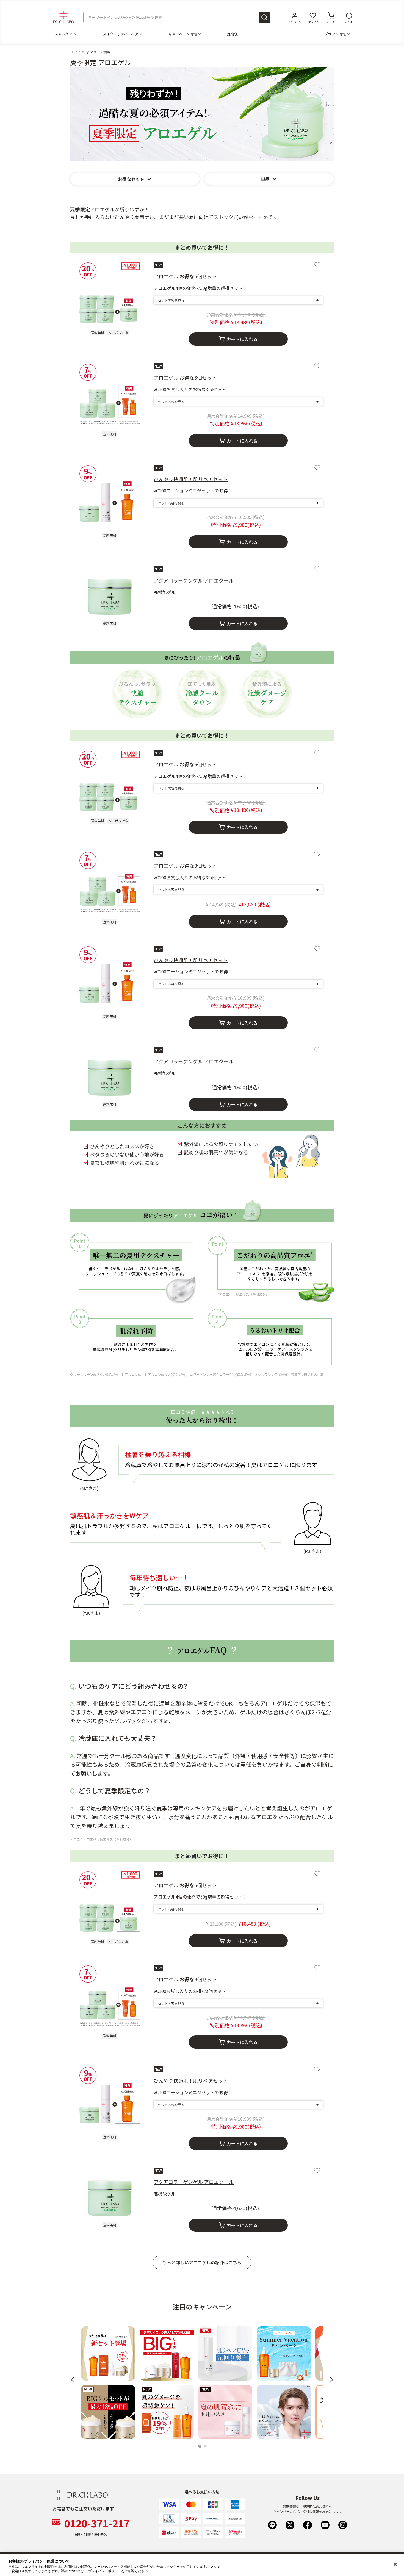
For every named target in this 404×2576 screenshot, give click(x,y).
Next (330, 2380)
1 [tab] (200, 2447)
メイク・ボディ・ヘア (121, 34)
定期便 (232, 34)
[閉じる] (395, 2564)
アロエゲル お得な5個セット (185, 276)
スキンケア (64, 34)
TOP (74, 52)
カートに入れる (242, 339)
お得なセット (131, 179)
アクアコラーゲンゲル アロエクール (194, 580)
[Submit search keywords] (264, 17)
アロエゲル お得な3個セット (185, 377)
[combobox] (177, 17)
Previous (74, 2380)
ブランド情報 (335, 34)
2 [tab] (206, 2447)
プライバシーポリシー (105, 2571)
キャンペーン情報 (183, 34)
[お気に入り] (317, 265)
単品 (265, 179)
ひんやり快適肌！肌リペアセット (191, 479)
